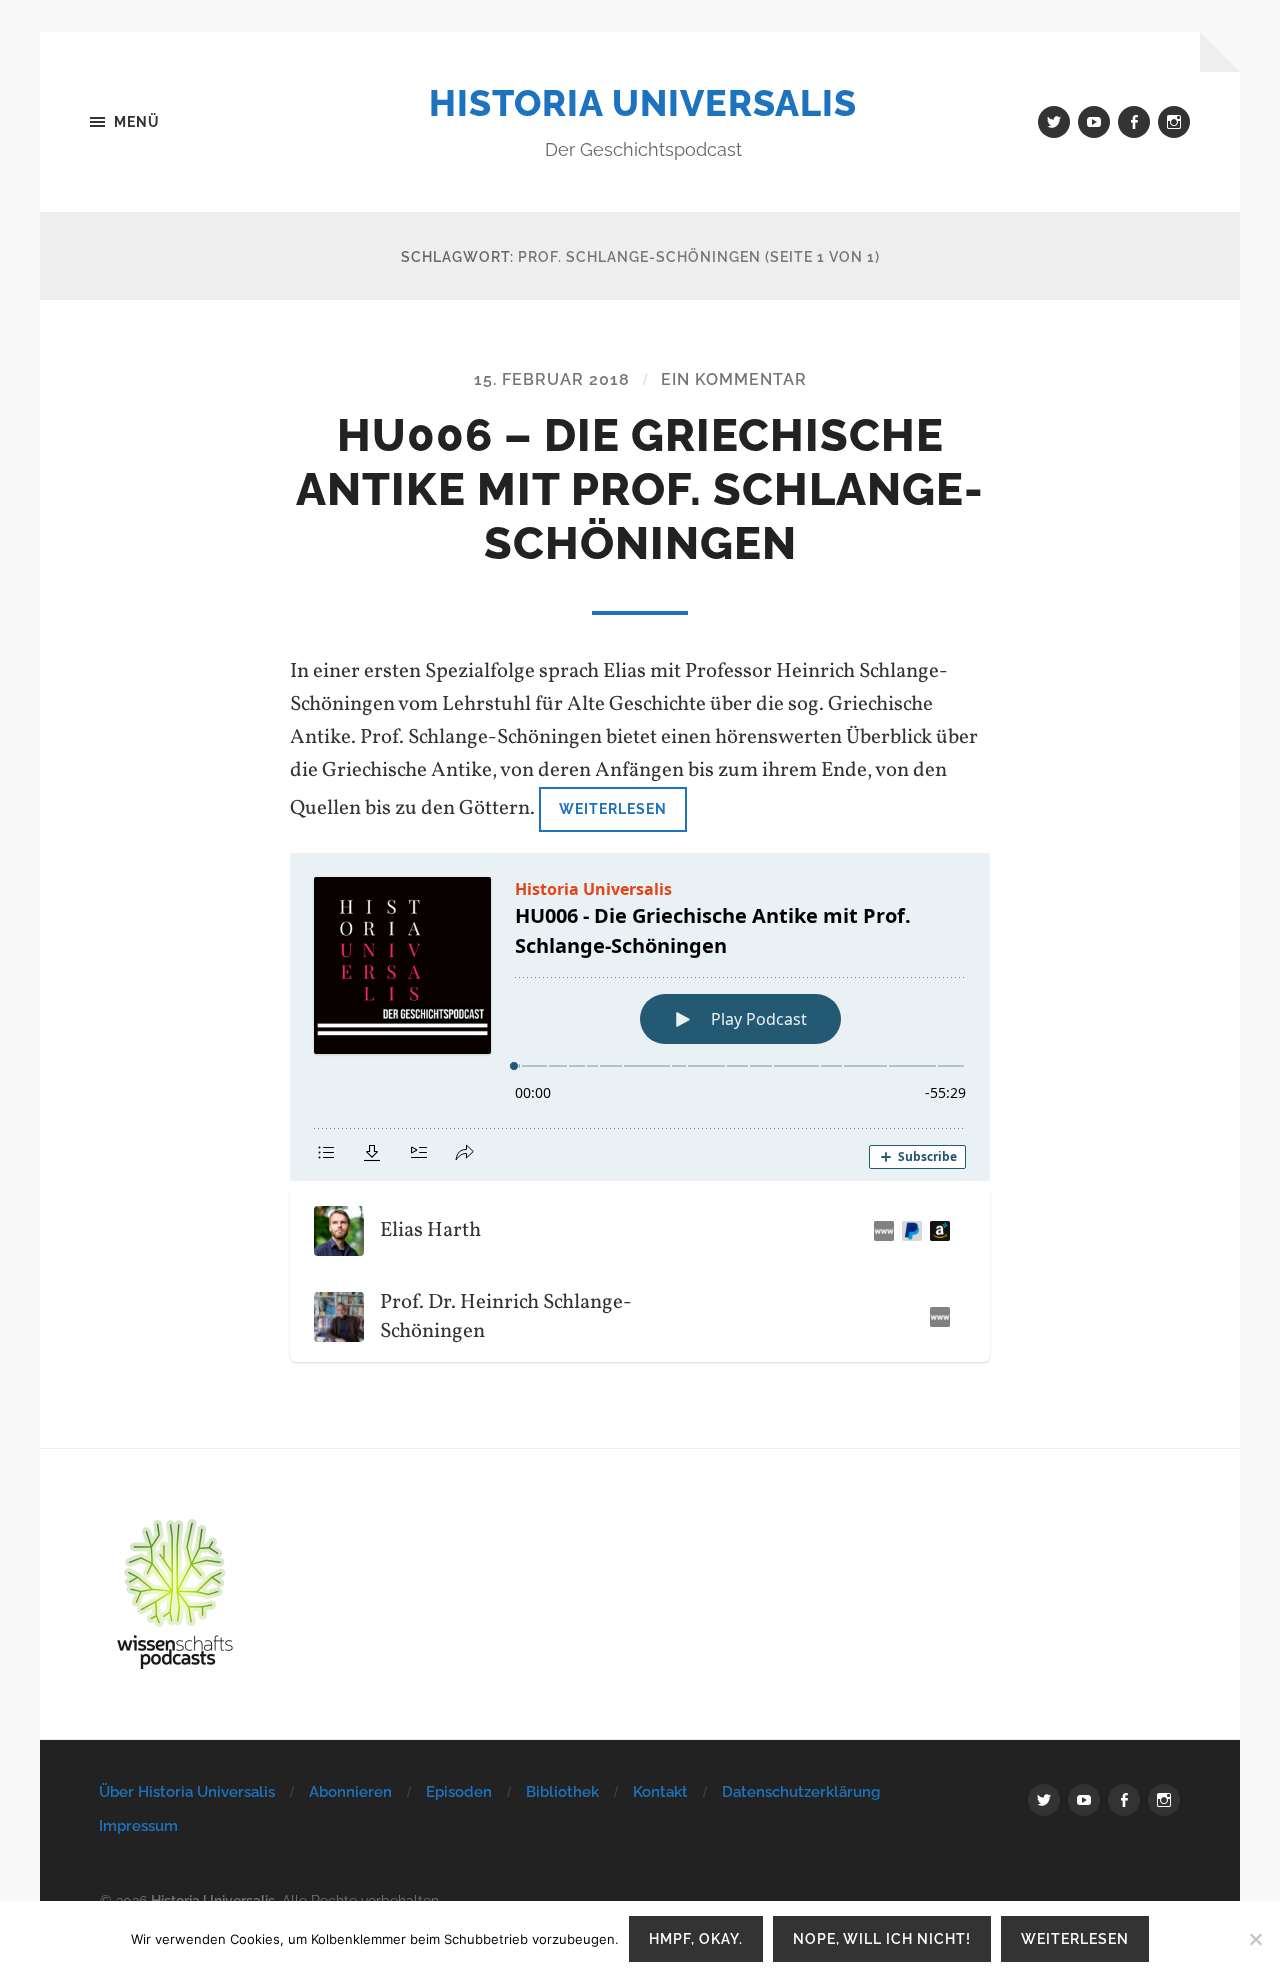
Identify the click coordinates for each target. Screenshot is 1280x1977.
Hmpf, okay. (696, 1938)
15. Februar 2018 (552, 379)
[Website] (880, 1231)
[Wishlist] (936, 1231)
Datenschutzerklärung (801, 1792)
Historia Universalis (643, 103)
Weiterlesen (613, 808)
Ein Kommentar (734, 379)
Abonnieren (350, 1792)
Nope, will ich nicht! (882, 1938)
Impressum (138, 1826)
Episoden (459, 1792)
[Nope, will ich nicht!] (1255, 1939)
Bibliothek (562, 1792)
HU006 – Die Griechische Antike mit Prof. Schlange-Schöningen (640, 489)
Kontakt (660, 1792)
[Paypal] (908, 1231)
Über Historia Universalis (187, 1792)
